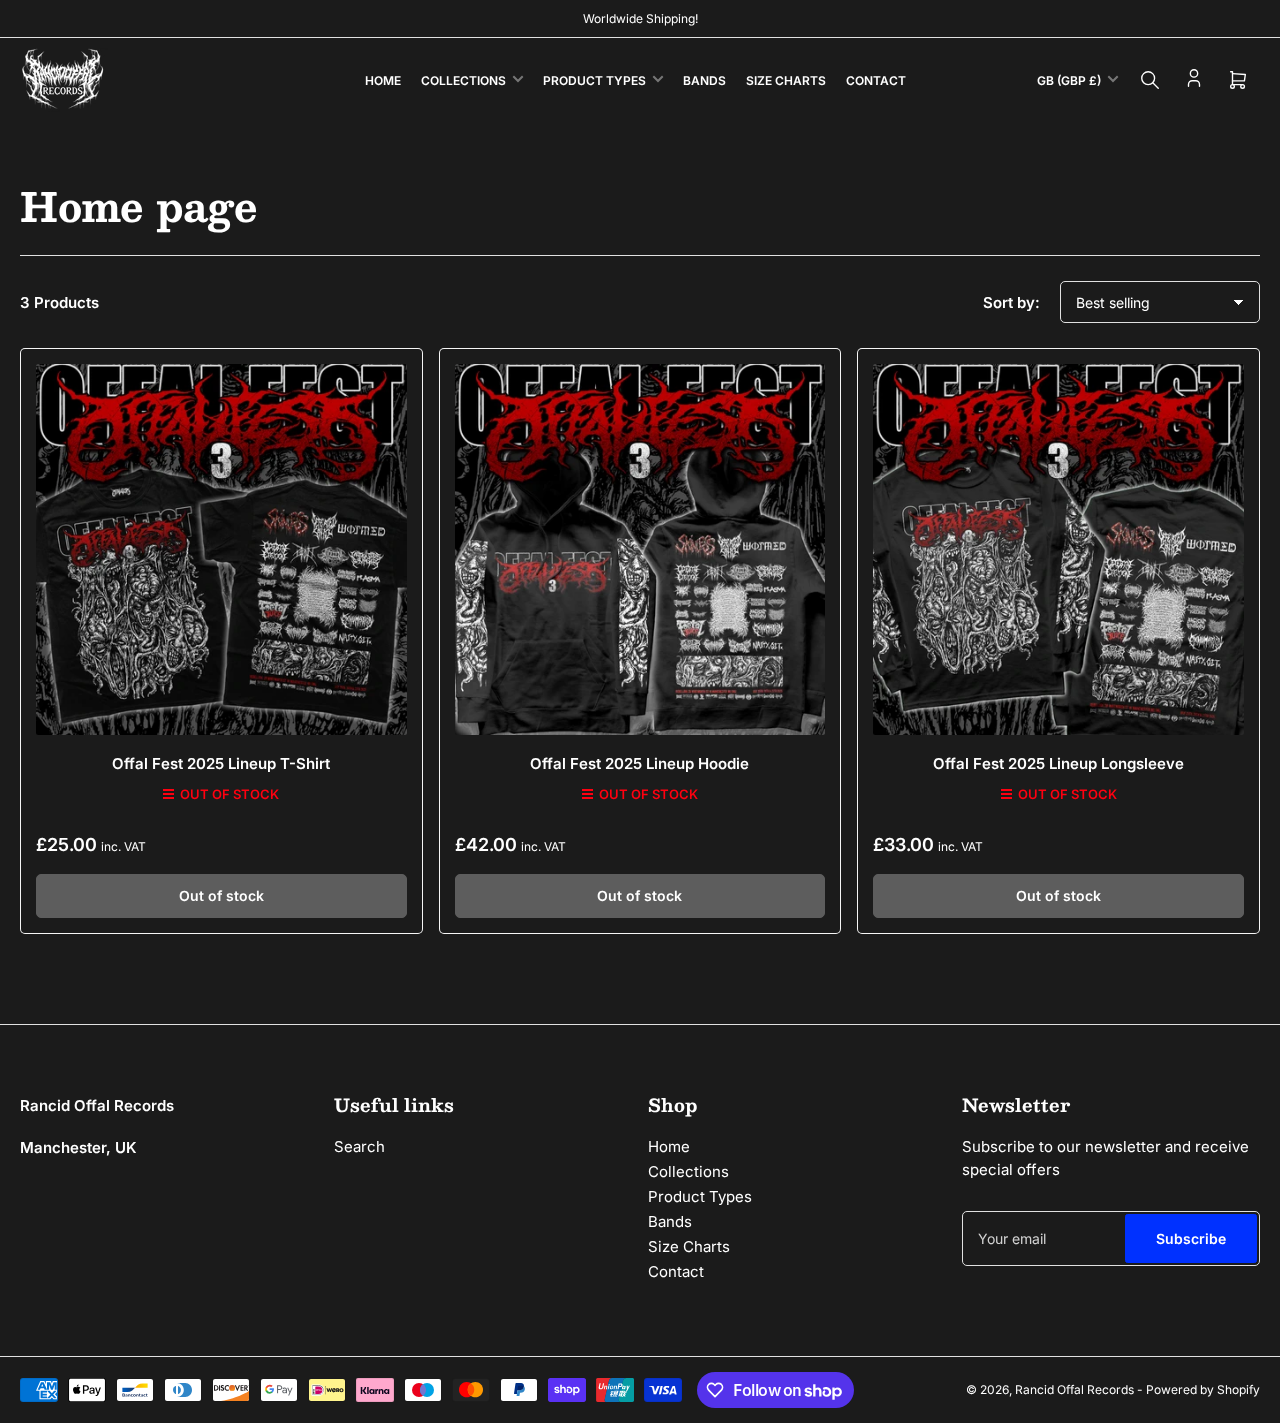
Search (359, 1146)
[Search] (1150, 80)
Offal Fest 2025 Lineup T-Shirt (221, 763)
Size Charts (786, 80)
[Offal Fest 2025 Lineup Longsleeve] (1058, 549)
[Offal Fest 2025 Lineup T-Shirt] (221, 549)
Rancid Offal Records (1074, 1389)
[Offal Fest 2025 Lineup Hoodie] (640, 549)
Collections (463, 80)
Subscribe (1191, 1238)
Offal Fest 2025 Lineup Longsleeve (1058, 763)
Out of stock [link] (221, 895)
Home (383, 80)
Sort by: (1011, 302)
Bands (704, 80)
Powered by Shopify (1203, 1389)
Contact (876, 80)
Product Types (594, 80)
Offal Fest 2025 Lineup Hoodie (639, 763)
